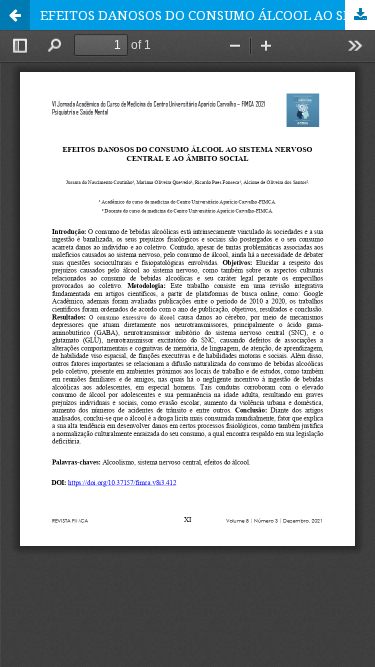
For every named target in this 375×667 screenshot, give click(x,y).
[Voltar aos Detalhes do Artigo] (15, 15)
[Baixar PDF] (360, 15)
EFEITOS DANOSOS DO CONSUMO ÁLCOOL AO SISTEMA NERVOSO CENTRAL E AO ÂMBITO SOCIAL (207, 15)
